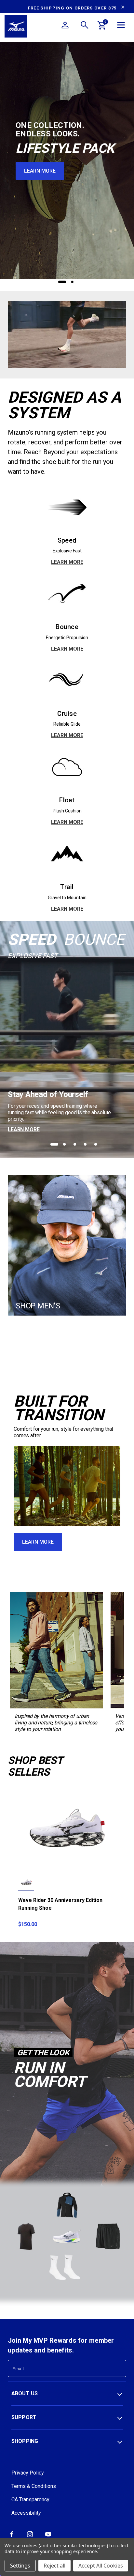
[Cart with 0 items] (102, 26)
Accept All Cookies (101, 2566)
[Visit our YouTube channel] (48, 2537)
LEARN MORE (67, 562)
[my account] (65, 26)
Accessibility (26, 2513)
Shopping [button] (25, 2441)
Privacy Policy (28, 2473)
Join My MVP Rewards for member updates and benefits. (61, 2345)
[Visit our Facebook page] (12, 2537)
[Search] (85, 26)
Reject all (54, 2566)
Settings (20, 2566)
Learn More (40, 171)
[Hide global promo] (123, 8)
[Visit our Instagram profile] (30, 2537)
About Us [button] (25, 2393)
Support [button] (24, 2417)
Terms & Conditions (34, 2486)
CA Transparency (30, 2499)
